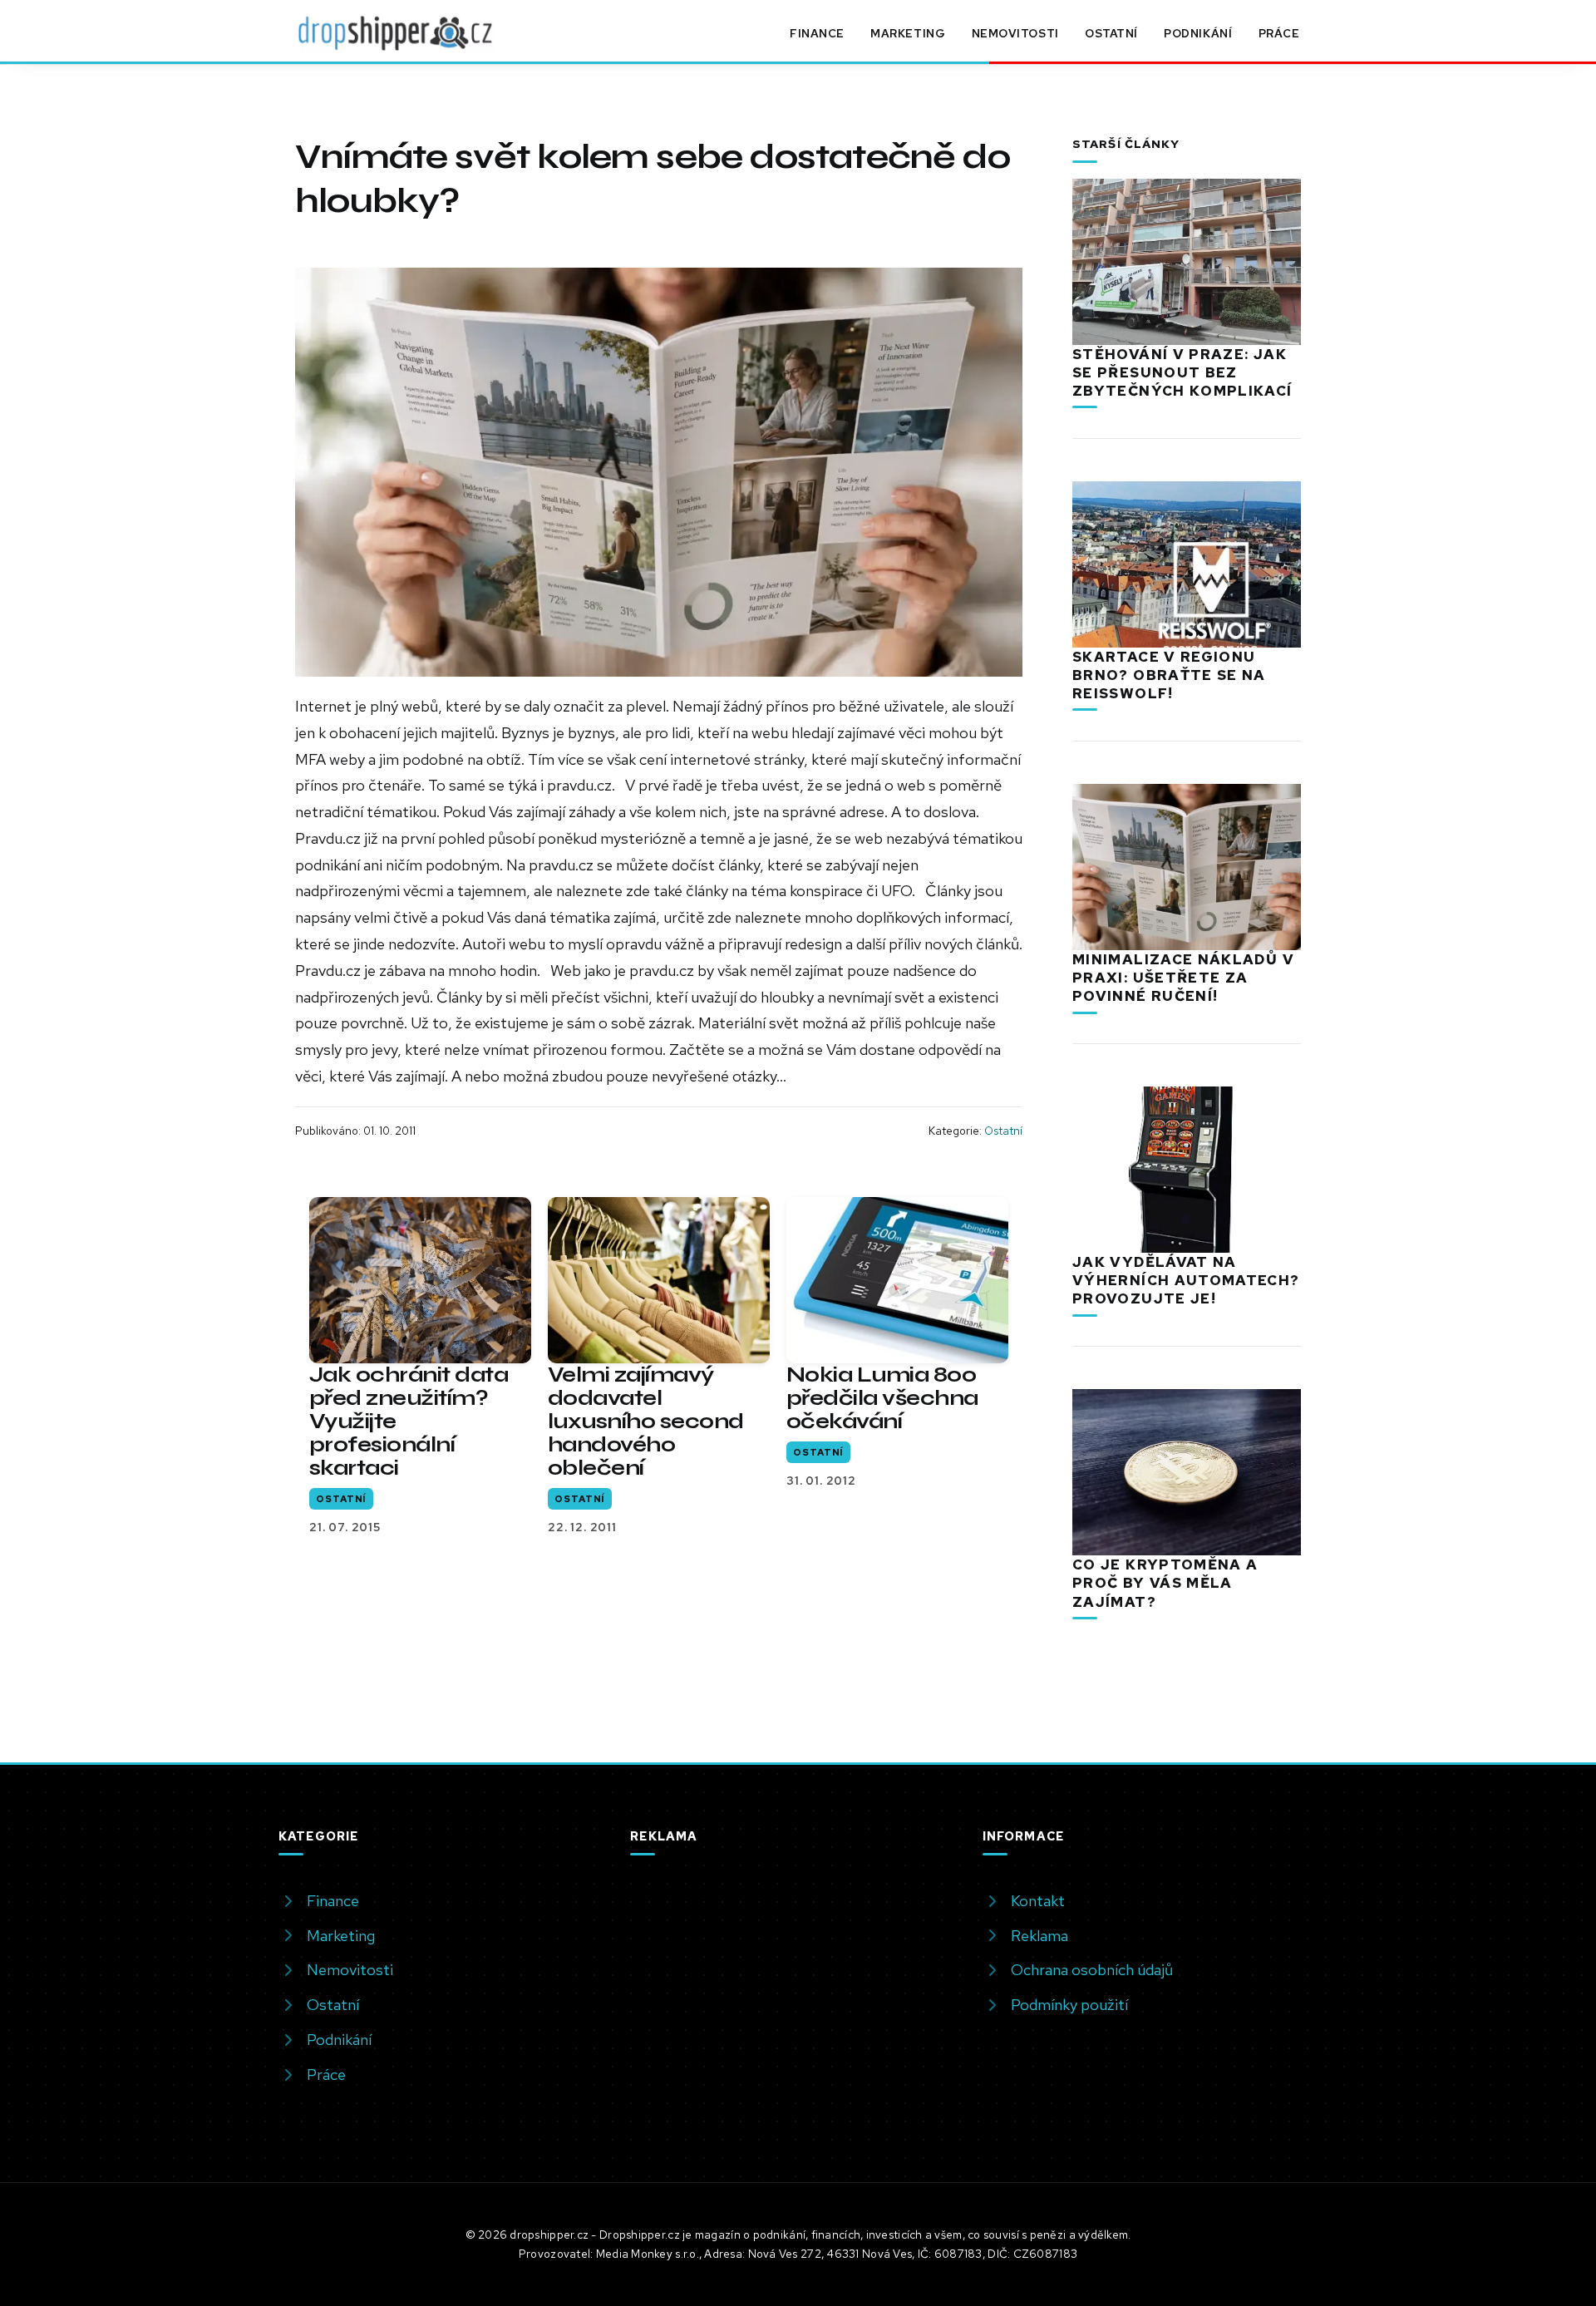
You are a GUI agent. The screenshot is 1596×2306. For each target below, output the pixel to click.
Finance (817, 33)
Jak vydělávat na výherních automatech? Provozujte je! (1186, 1280)
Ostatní (1111, 33)
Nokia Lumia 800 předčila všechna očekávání (882, 1398)
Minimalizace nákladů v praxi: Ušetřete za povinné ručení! (1183, 978)
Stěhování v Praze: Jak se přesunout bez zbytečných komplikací (1182, 372)
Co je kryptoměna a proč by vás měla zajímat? (1165, 1583)
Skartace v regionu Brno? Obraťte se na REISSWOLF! (1169, 675)
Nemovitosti (1015, 33)
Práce (1279, 33)
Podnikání (1198, 33)
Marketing (908, 33)
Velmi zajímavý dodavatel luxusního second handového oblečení (646, 1421)
